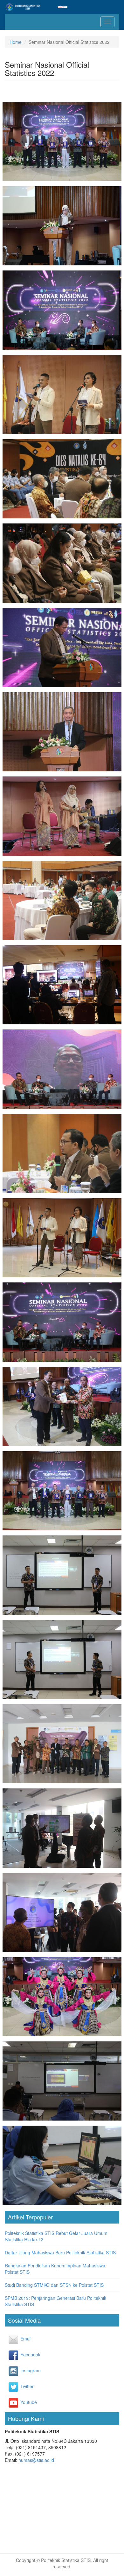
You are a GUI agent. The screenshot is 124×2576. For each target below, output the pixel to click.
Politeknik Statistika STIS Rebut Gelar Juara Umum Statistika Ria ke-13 (56, 2236)
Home (16, 42)
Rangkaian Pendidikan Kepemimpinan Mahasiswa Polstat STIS (55, 2269)
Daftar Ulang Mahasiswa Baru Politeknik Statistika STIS (60, 2252)
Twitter (24, 2386)
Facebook (24, 2354)
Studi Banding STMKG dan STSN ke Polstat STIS (54, 2285)
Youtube (24, 2402)
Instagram (24, 2370)
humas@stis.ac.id (36, 2460)
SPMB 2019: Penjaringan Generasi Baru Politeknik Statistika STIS (55, 2301)
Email (24, 2339)
